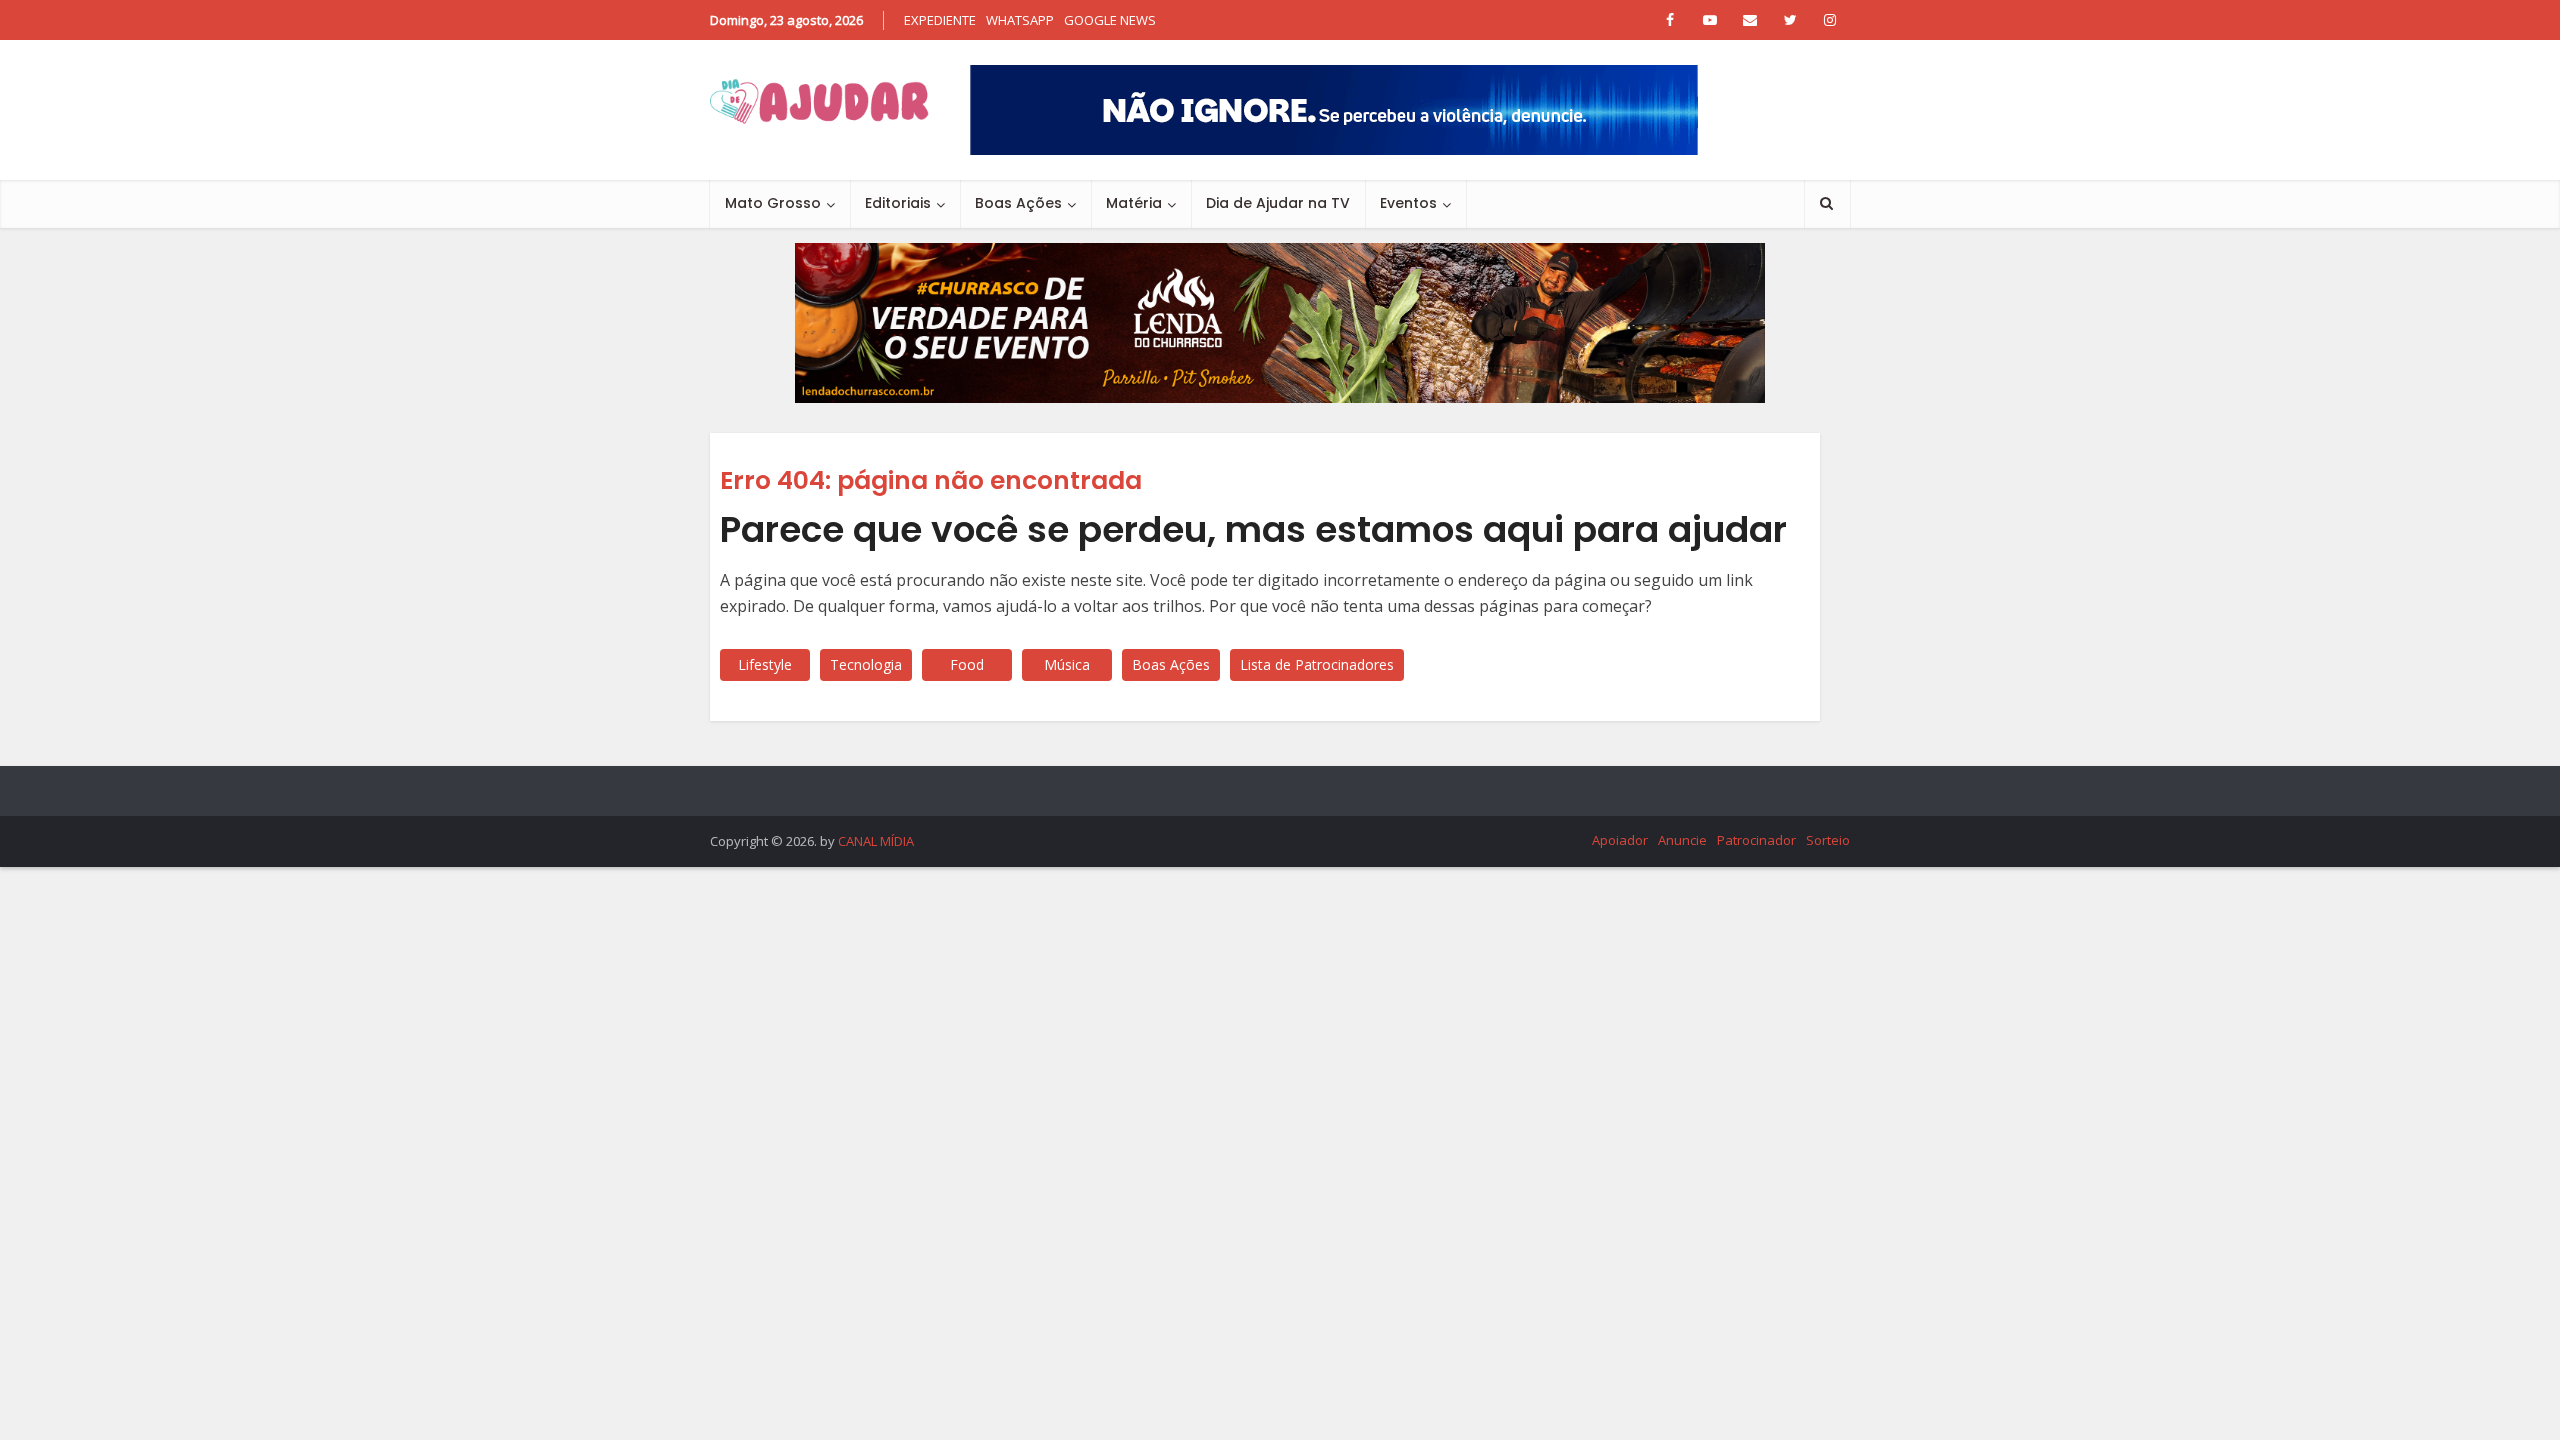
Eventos (1408, 203)
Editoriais (898, 203)
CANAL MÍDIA (876, 841)
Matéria (1134, 203)
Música (1067, 664)
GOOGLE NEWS (1110, 20)
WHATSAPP (1020, 20)
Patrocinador (1756, 840)
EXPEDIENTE (940, 20)
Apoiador (1620, 840)
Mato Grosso (773, 203)
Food (967, 664)
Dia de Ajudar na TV (1278, 203)
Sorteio (1828, 840)
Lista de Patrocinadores (1317, 664)
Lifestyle (765, 664)
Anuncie (1682, 840)
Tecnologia (866, 664)
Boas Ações (1018, 203)
